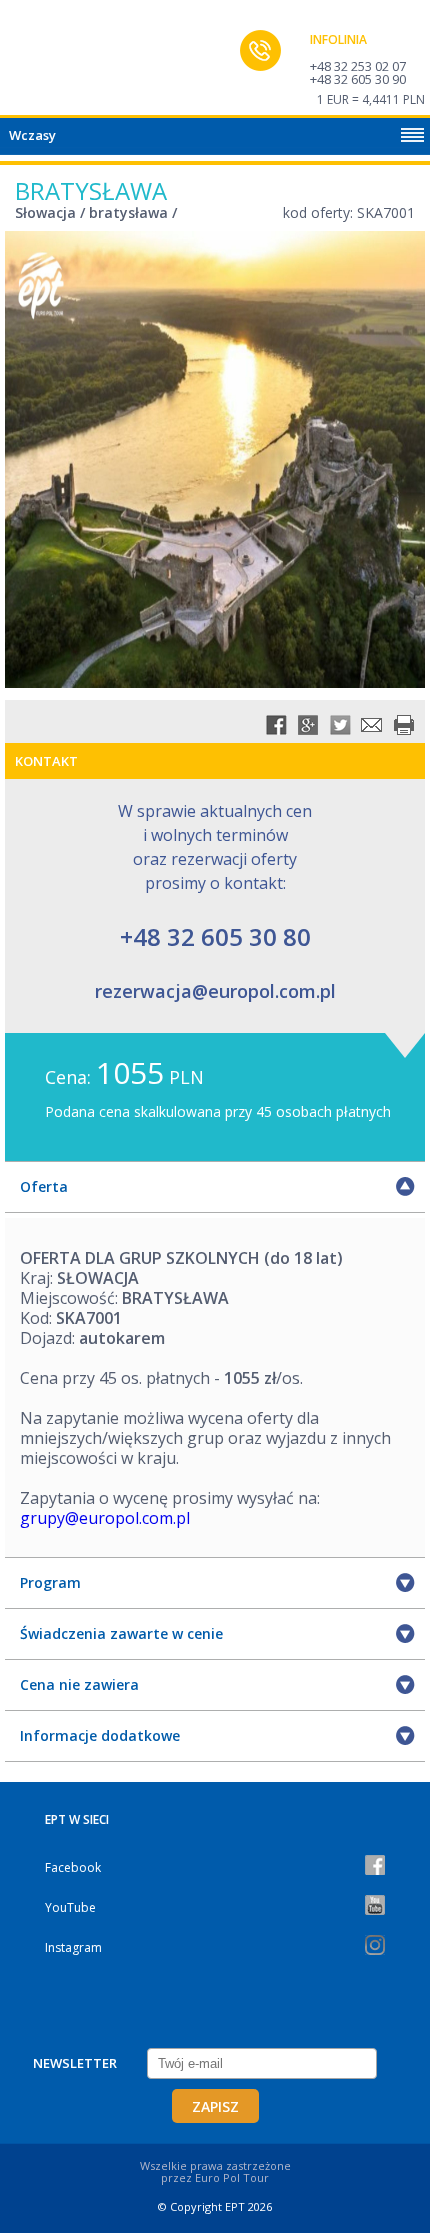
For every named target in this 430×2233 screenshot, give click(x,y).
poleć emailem (372, 725)
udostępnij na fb (276, 725)
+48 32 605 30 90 (358, 79)
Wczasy (32, 135)
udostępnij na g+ (308, 725)
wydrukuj (404, 725)
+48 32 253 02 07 (358, 66)
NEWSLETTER (75, 2063)
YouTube (70, 1907)
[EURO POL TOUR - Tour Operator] (55, 63)
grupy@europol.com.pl (105, 1518)
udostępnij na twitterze (340, 725)
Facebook (73, 1867)
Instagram (73, 1947)
